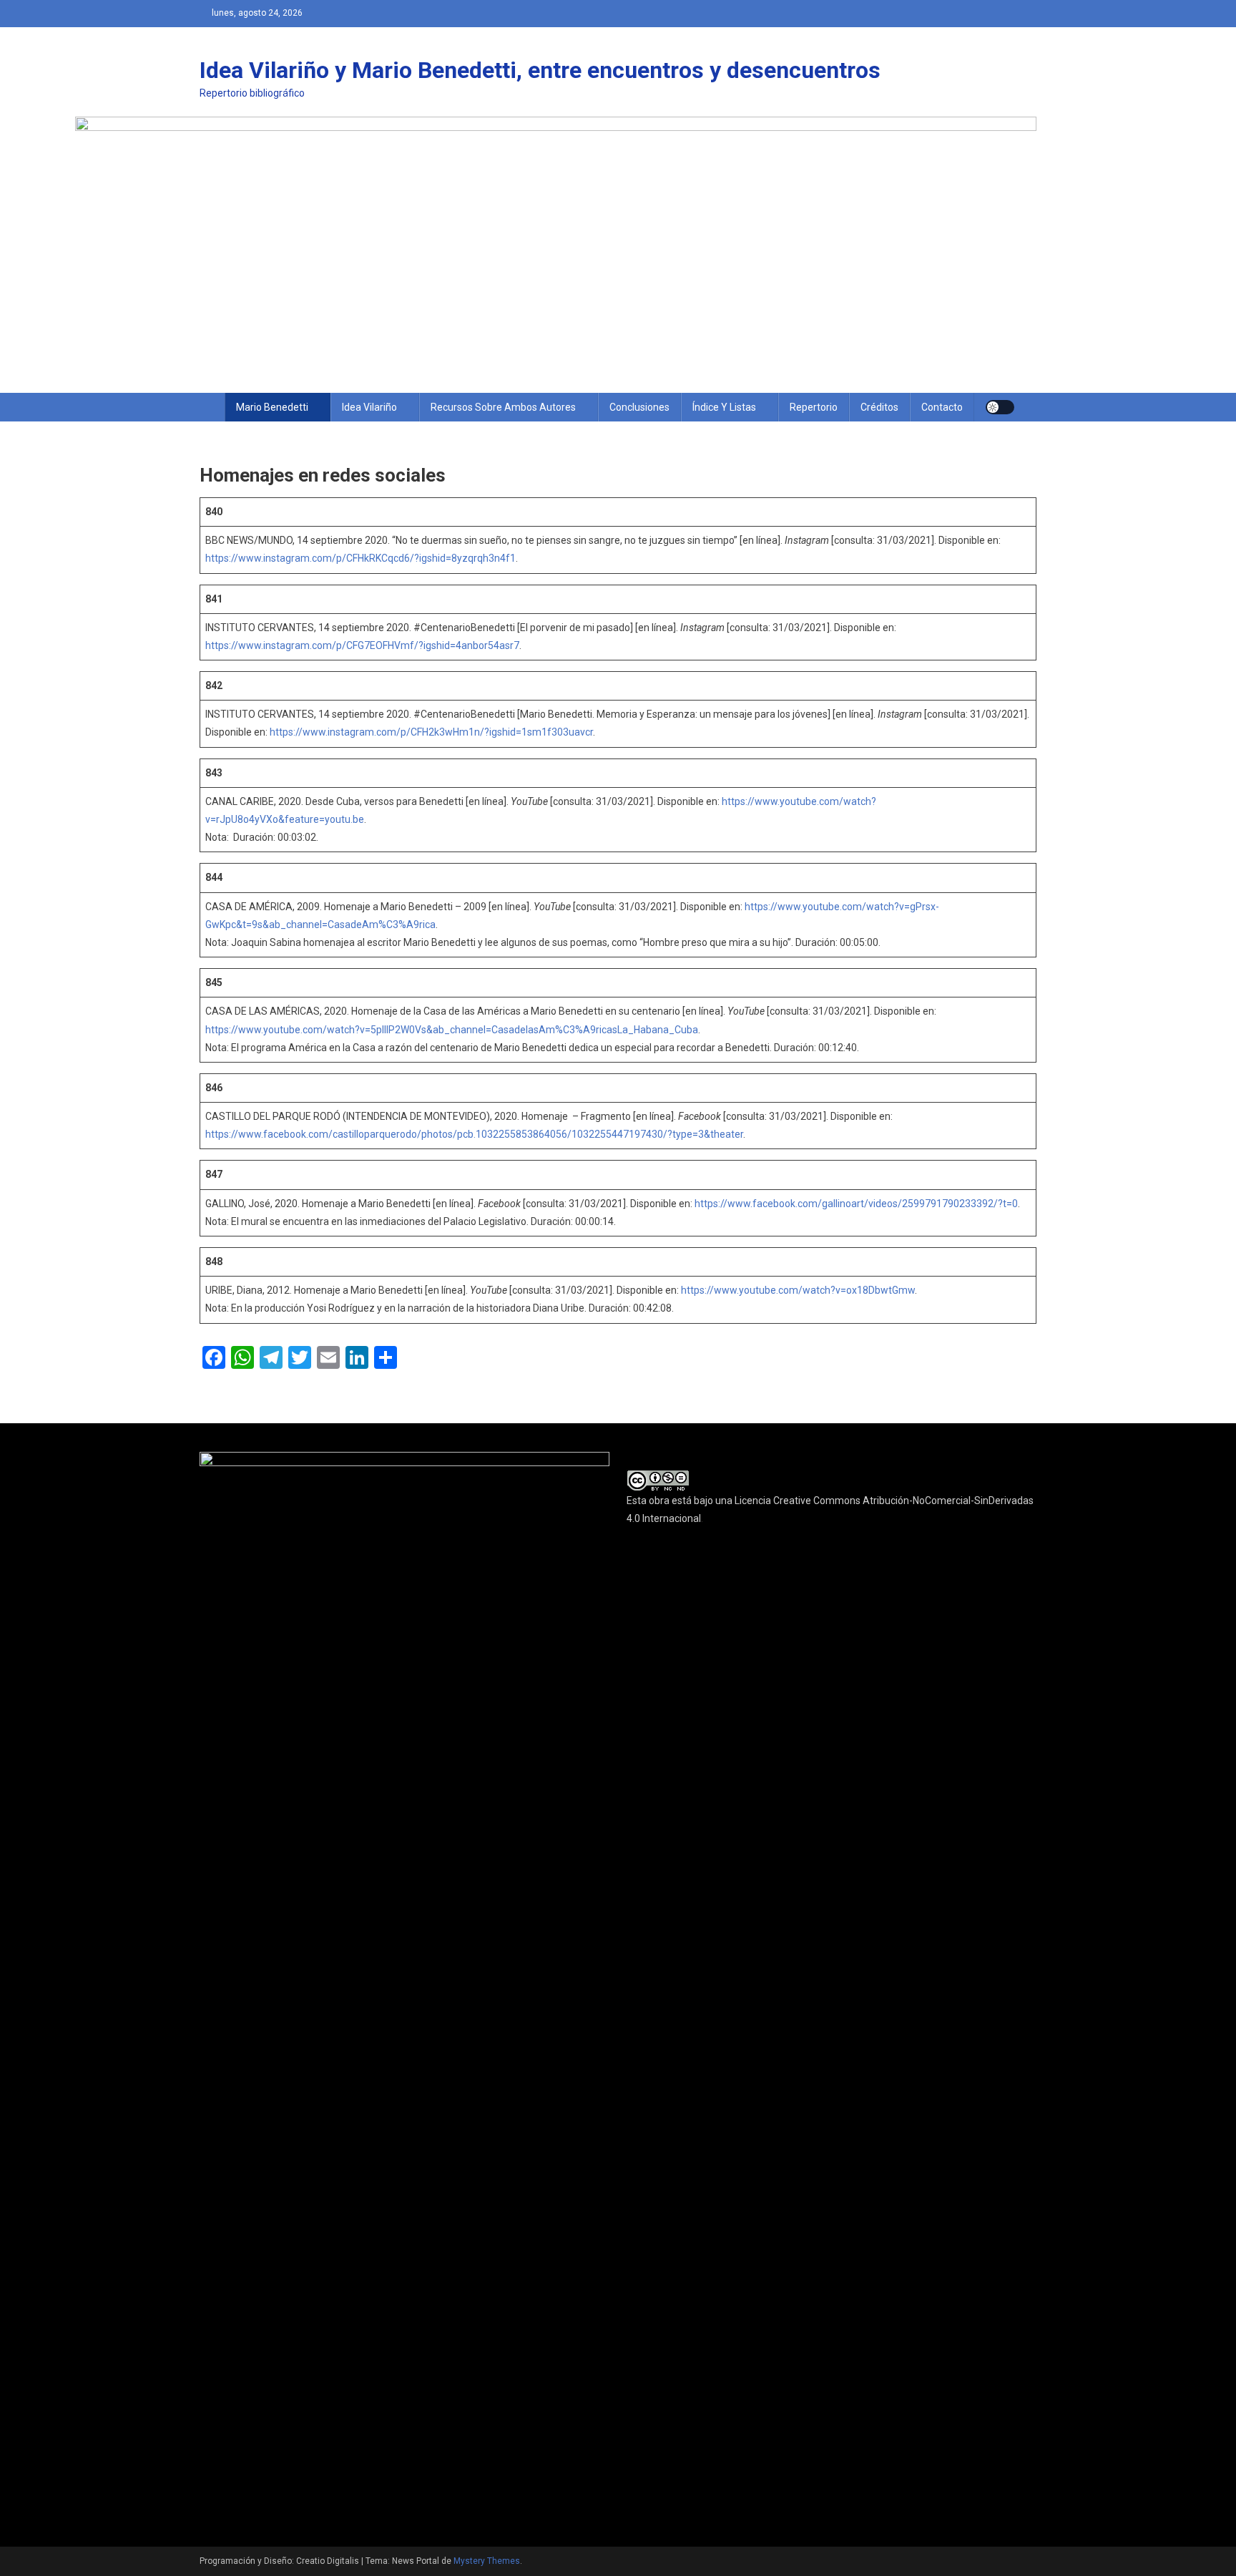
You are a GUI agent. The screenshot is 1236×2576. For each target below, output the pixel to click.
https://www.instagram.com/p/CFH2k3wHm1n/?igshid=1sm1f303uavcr (431, 732)
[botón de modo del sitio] (1000, 407)
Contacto (942, 407)
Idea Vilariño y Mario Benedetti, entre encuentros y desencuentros (540, 70)
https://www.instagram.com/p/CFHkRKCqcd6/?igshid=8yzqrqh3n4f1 (360, 558)
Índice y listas (724, 407)
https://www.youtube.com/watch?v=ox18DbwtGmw (798, 1290)
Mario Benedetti (272, 407)
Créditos (879, 407)
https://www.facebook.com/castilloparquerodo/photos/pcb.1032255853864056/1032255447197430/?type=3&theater (474, 1134)
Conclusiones (639, 407)
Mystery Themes (487, 2561)
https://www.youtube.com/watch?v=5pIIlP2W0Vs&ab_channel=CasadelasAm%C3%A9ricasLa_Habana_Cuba (452, 1030)
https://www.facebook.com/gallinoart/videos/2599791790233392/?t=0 (856, 1204)
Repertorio (814, 407)
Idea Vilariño (369, 407)
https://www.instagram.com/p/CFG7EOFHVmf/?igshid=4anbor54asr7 (362, 645)
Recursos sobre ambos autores (503, 407)
